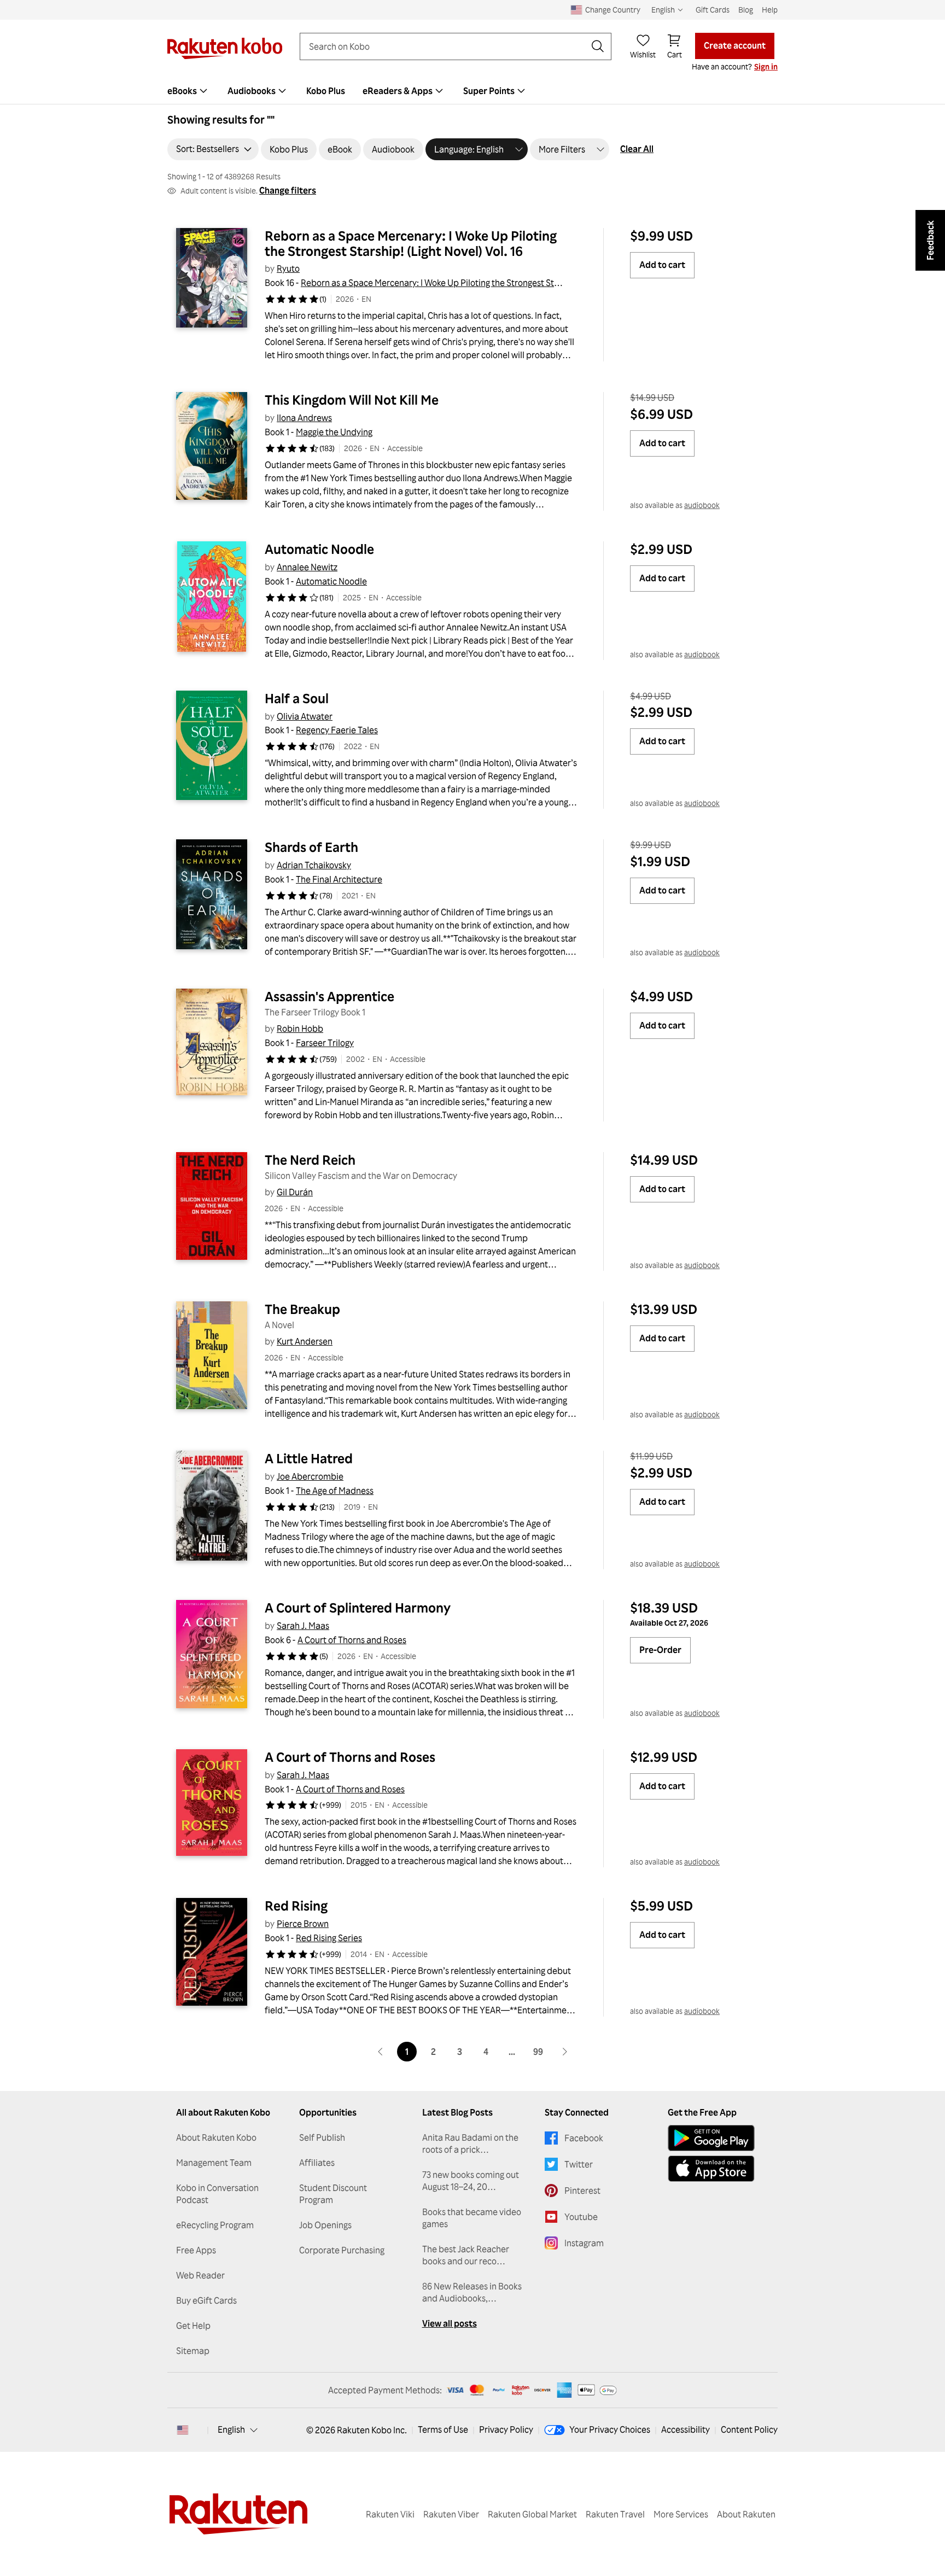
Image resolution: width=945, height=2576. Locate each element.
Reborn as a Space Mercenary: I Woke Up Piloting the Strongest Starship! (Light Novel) (466, 283)
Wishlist (643, 54)
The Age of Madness (335, 1491)
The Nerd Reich (310, 1160)
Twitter (579, 2164)
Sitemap (193, 2351)
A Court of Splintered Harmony (358, 1608)
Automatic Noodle (319, 549)
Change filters (288, 190)
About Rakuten (746, 2514)
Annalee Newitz (307, 567)
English (231, 2429)
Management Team (214, 2163)
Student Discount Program (333, 2194)
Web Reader (200, 2275)
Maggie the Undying (334, 432)
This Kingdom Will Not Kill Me (352, 400)
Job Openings (325, 2225)
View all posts (450, 2323)
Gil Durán (295, 1192)
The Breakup (302, 1309)
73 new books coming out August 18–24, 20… (471, 2181)
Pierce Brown (303, 1924)
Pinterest (582, 2191)
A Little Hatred (309, 1458)
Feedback (930, 240)
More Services (681, 2514)
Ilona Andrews (304, 418)
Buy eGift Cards (206, 2300)
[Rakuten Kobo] (225, 48)
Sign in (766, 66)
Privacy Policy (506, 2429)
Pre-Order (660, 1650)
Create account (735, 45)
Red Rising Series (329, 1938)
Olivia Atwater (305, 716)
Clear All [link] (637, 149)
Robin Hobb (300, 1029)
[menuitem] (189, 91)
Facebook (584, 2138)
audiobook (702, 505)
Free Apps (196, 2250)
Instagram (584, 2243)
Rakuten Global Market (532, 2514)
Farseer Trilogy (325, 1043)
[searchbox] (447, 46)
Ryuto (288, 268)
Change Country (613, 10)
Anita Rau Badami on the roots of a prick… (470, 2143)
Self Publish (322, 2137)
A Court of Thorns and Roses (352, 1640)
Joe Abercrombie (310, 1476)
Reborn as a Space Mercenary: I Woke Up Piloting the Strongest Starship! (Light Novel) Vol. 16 (412, 243)
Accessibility (686, 2429)
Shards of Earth (311, 847)
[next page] (564, 2052)
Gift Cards (713, 10)
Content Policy (749, 2429)
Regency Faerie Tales (337, 730)
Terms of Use (443, 2429)
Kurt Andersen (305, 1341)
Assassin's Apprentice (329, 996)
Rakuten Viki (390, 2514)
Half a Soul (297, 698)
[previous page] (381, 2052)
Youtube (581, 2217)
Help (770, 10)
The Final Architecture (339, 879)
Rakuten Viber (451, 2514)
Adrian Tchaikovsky (314, 865)
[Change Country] (183, 2430)
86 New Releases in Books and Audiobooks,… (472, 2292)
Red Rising (296, 1906)
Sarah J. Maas (303, 1626)
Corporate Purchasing (342, 2250)
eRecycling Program (215, 2225)
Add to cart (662, 265)
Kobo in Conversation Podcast (217, 2194)
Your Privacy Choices (610, 2429)
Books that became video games (472, 2218)
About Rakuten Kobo (216, 2137)
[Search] (598, 46)
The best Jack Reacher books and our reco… (466, 2255)
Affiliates (317, 2163)
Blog (746, 10)
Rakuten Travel (615, 2514)
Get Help (193, 2326)
